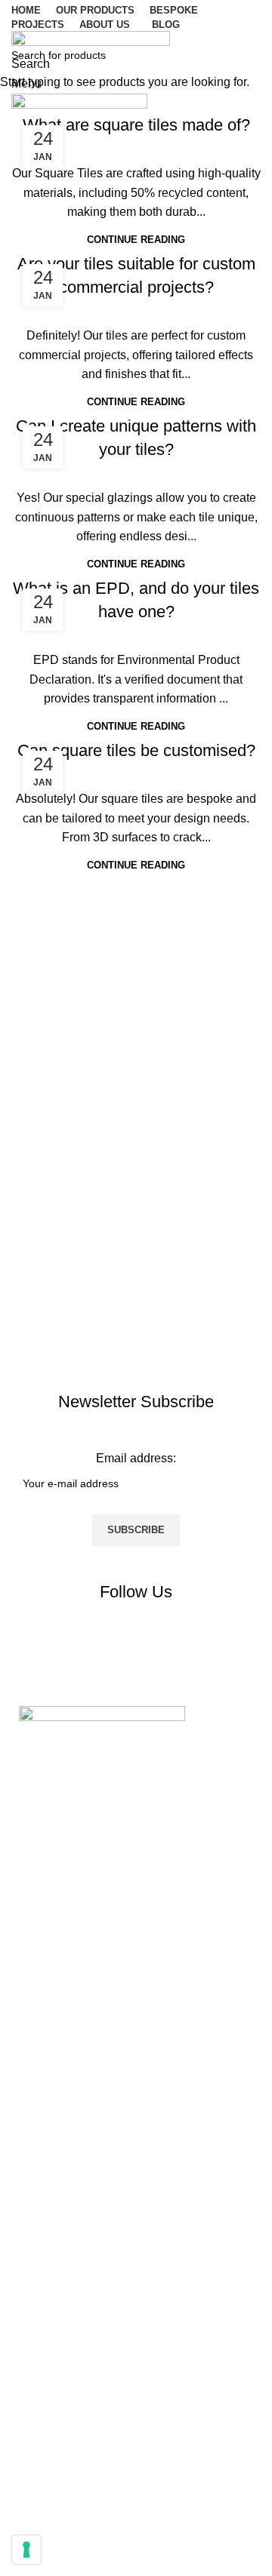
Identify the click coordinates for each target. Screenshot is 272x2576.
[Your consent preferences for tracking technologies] (26, 2550)
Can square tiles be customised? (136, 750)
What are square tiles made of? (136, 125)
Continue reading (136, 240)
